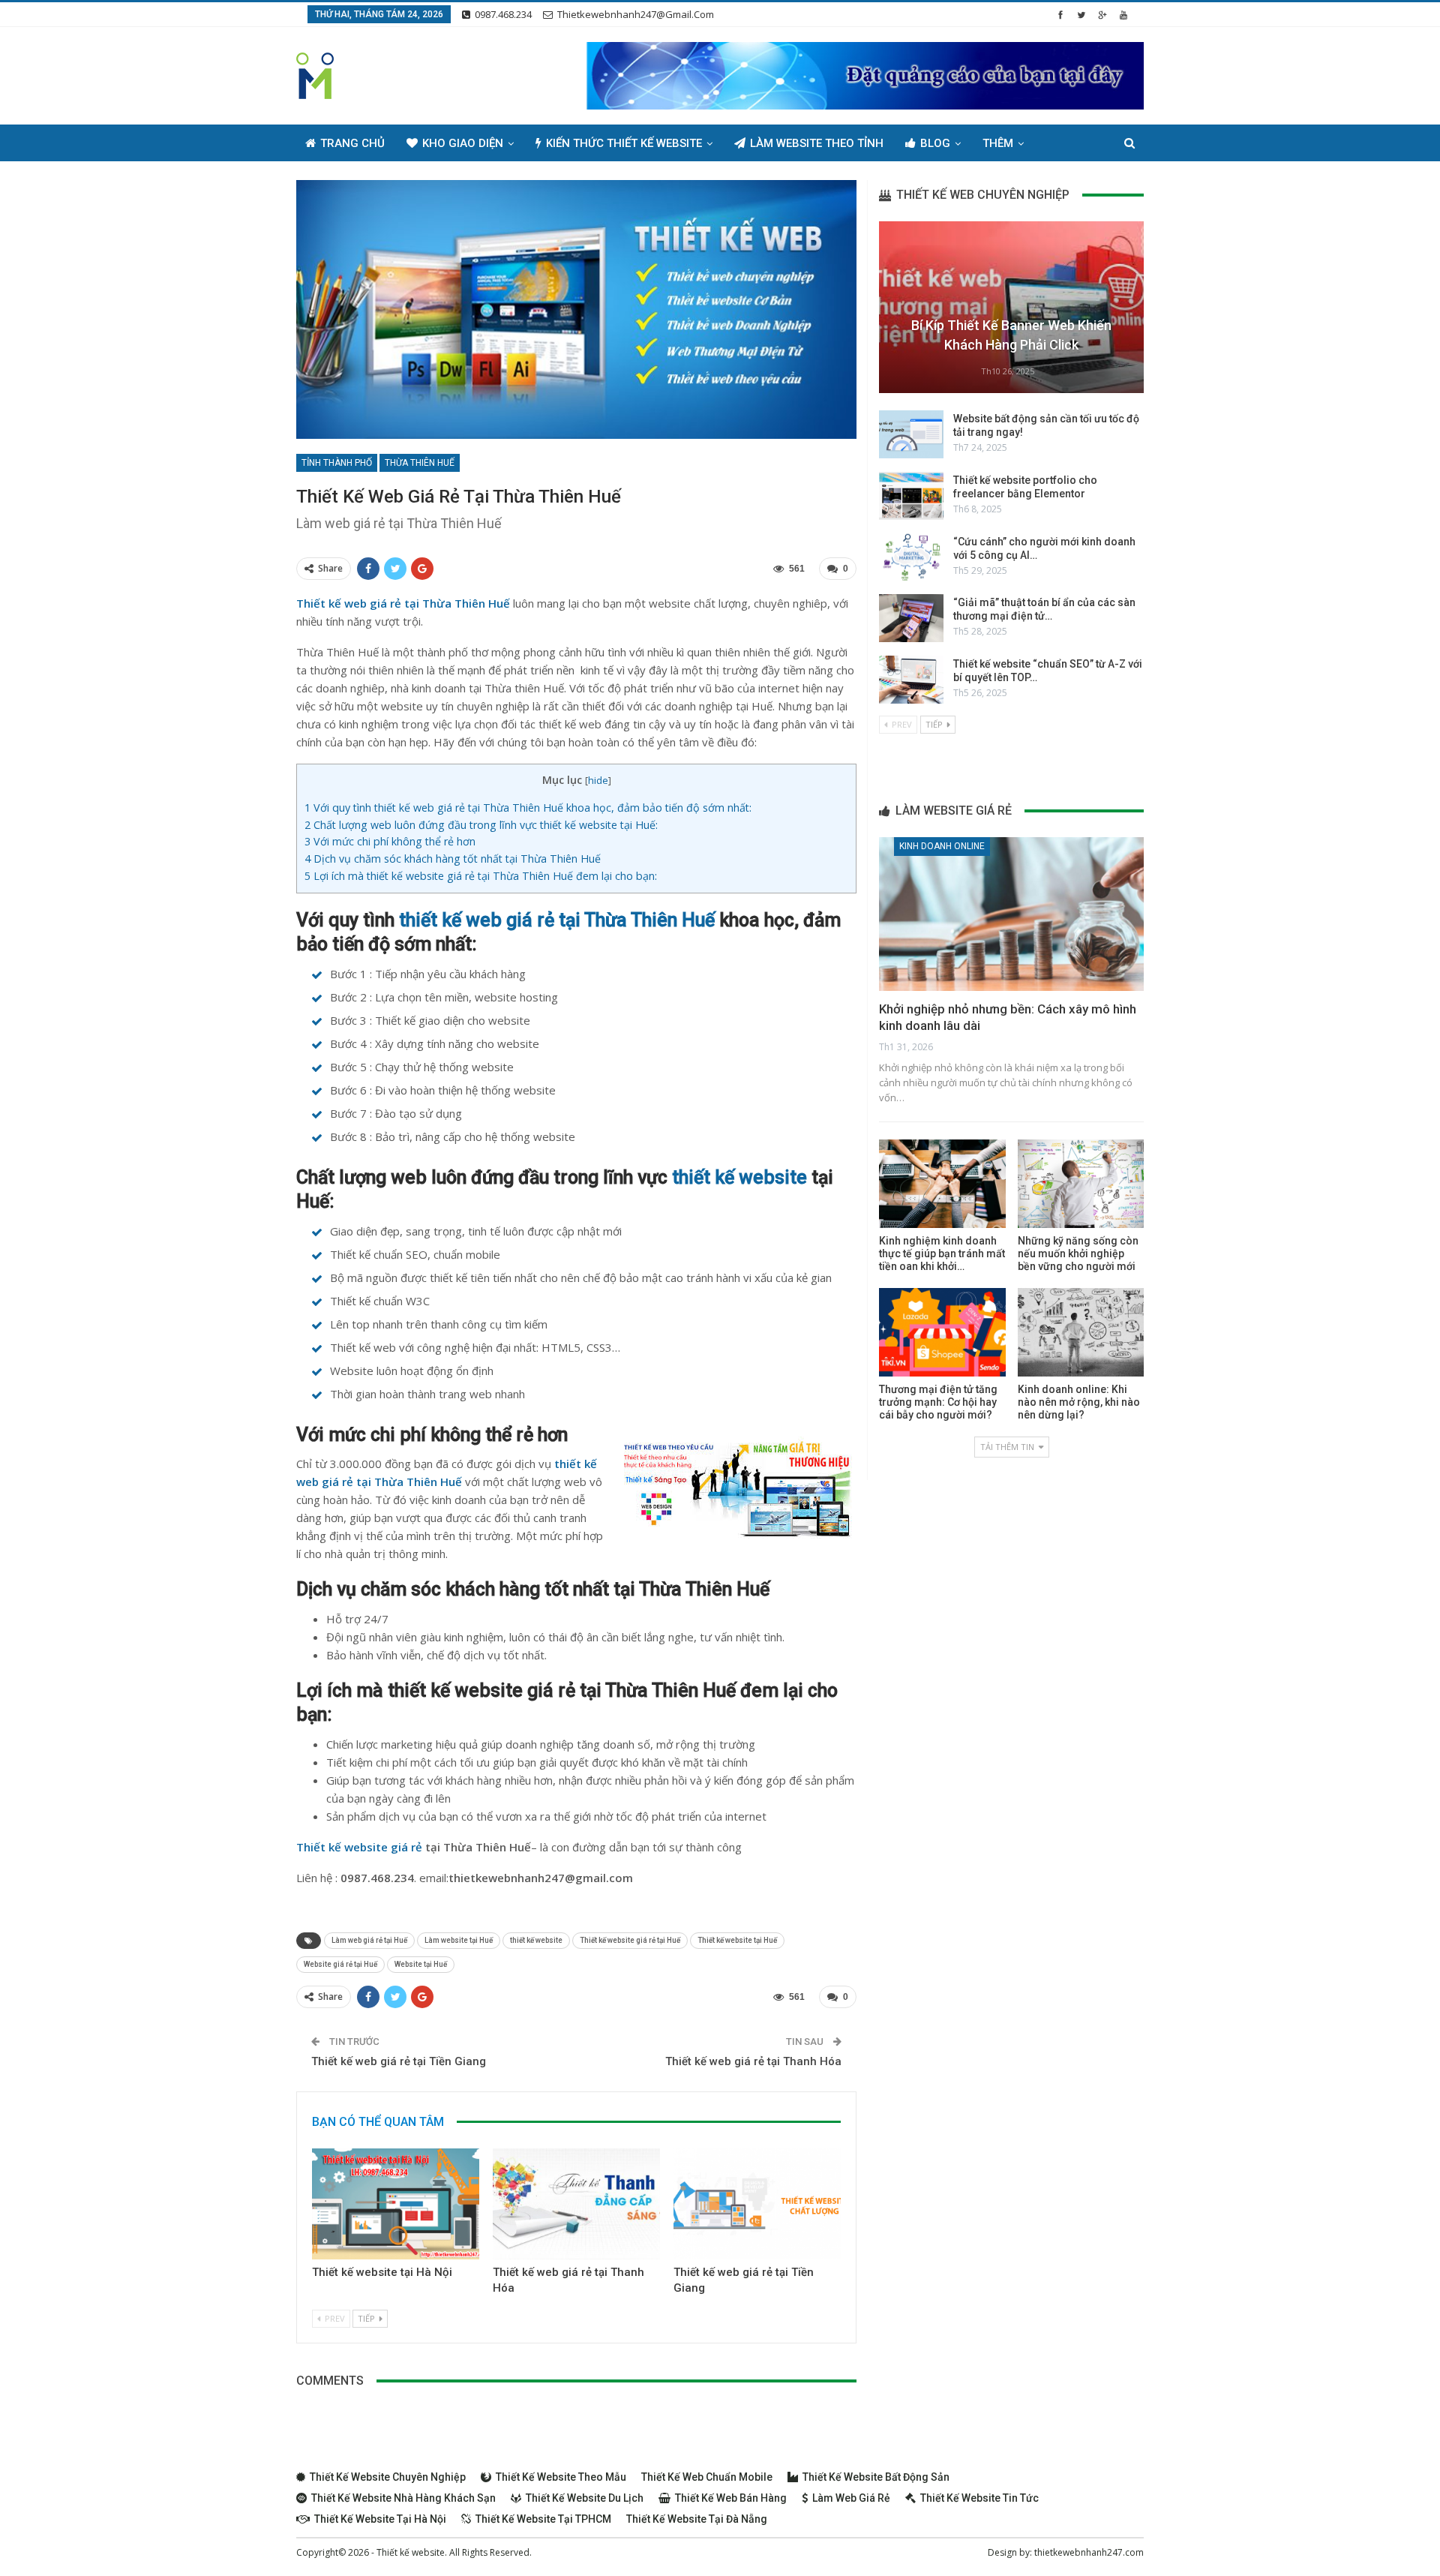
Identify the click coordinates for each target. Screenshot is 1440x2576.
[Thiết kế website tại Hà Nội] (396, 2204)
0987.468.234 (503, 14)
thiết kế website (739, 1177)
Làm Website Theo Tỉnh (817, 143)
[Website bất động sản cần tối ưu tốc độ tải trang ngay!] (911, 434)
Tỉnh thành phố (337, 463)
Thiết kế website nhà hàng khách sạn (403, 2498)
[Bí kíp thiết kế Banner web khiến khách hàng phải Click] (1011, 307)
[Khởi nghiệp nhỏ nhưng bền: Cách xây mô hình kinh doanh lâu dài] (1011, 914)
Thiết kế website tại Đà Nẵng (697, 2519)
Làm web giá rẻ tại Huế (369, 1940)
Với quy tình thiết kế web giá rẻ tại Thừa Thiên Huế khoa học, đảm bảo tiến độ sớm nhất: (528, 808)
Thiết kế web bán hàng (731, 2498)
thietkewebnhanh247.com (1089, 2552)
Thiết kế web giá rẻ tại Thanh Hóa (753, 2061)
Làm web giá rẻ (851, 2498)
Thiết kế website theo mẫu (561, 2477)
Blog (935, 143)
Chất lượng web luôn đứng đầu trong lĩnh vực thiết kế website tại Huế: (481, 825)
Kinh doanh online (942, 846)
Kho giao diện (463, 143)
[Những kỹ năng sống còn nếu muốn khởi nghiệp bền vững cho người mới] (1081, 1184)
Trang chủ (352, 143)
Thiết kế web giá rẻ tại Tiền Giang (399, 2061)
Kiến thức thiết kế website (624, 143)
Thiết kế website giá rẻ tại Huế (630, 1940)
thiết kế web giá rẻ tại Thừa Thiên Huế (559, 920)
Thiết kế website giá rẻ (359, 1847)
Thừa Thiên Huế (420, 463)
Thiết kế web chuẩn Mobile (707, 2477)
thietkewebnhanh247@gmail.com (636, 14)
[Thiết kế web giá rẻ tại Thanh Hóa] (576, 2204)
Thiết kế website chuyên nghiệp (388, 2477)
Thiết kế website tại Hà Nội (382, 2272)
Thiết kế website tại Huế (737, 1940)
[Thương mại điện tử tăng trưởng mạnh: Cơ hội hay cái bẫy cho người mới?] (942, 1332)
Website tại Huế (421, 1964)
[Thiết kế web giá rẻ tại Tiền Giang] (757, 2204)
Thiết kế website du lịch (585, 2498)
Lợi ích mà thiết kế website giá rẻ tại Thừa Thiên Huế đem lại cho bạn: (481, 876)
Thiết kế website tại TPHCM (543, 2519)
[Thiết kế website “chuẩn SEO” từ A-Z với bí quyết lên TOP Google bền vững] (911, 680)
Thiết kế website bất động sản (876, 2477)
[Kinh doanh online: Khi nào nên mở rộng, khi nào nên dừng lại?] (1081, 1332)
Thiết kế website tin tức (979, 2498)
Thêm (998, 143)
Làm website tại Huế (459, 1940)
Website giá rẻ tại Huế (340, 1964)
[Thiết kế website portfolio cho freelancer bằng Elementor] (911, 496)
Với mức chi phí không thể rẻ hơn (390, 841)
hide (598, 780)
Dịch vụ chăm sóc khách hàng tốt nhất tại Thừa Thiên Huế (453, 859)
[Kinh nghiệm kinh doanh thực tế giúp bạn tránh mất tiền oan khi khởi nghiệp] (942, 1184)
